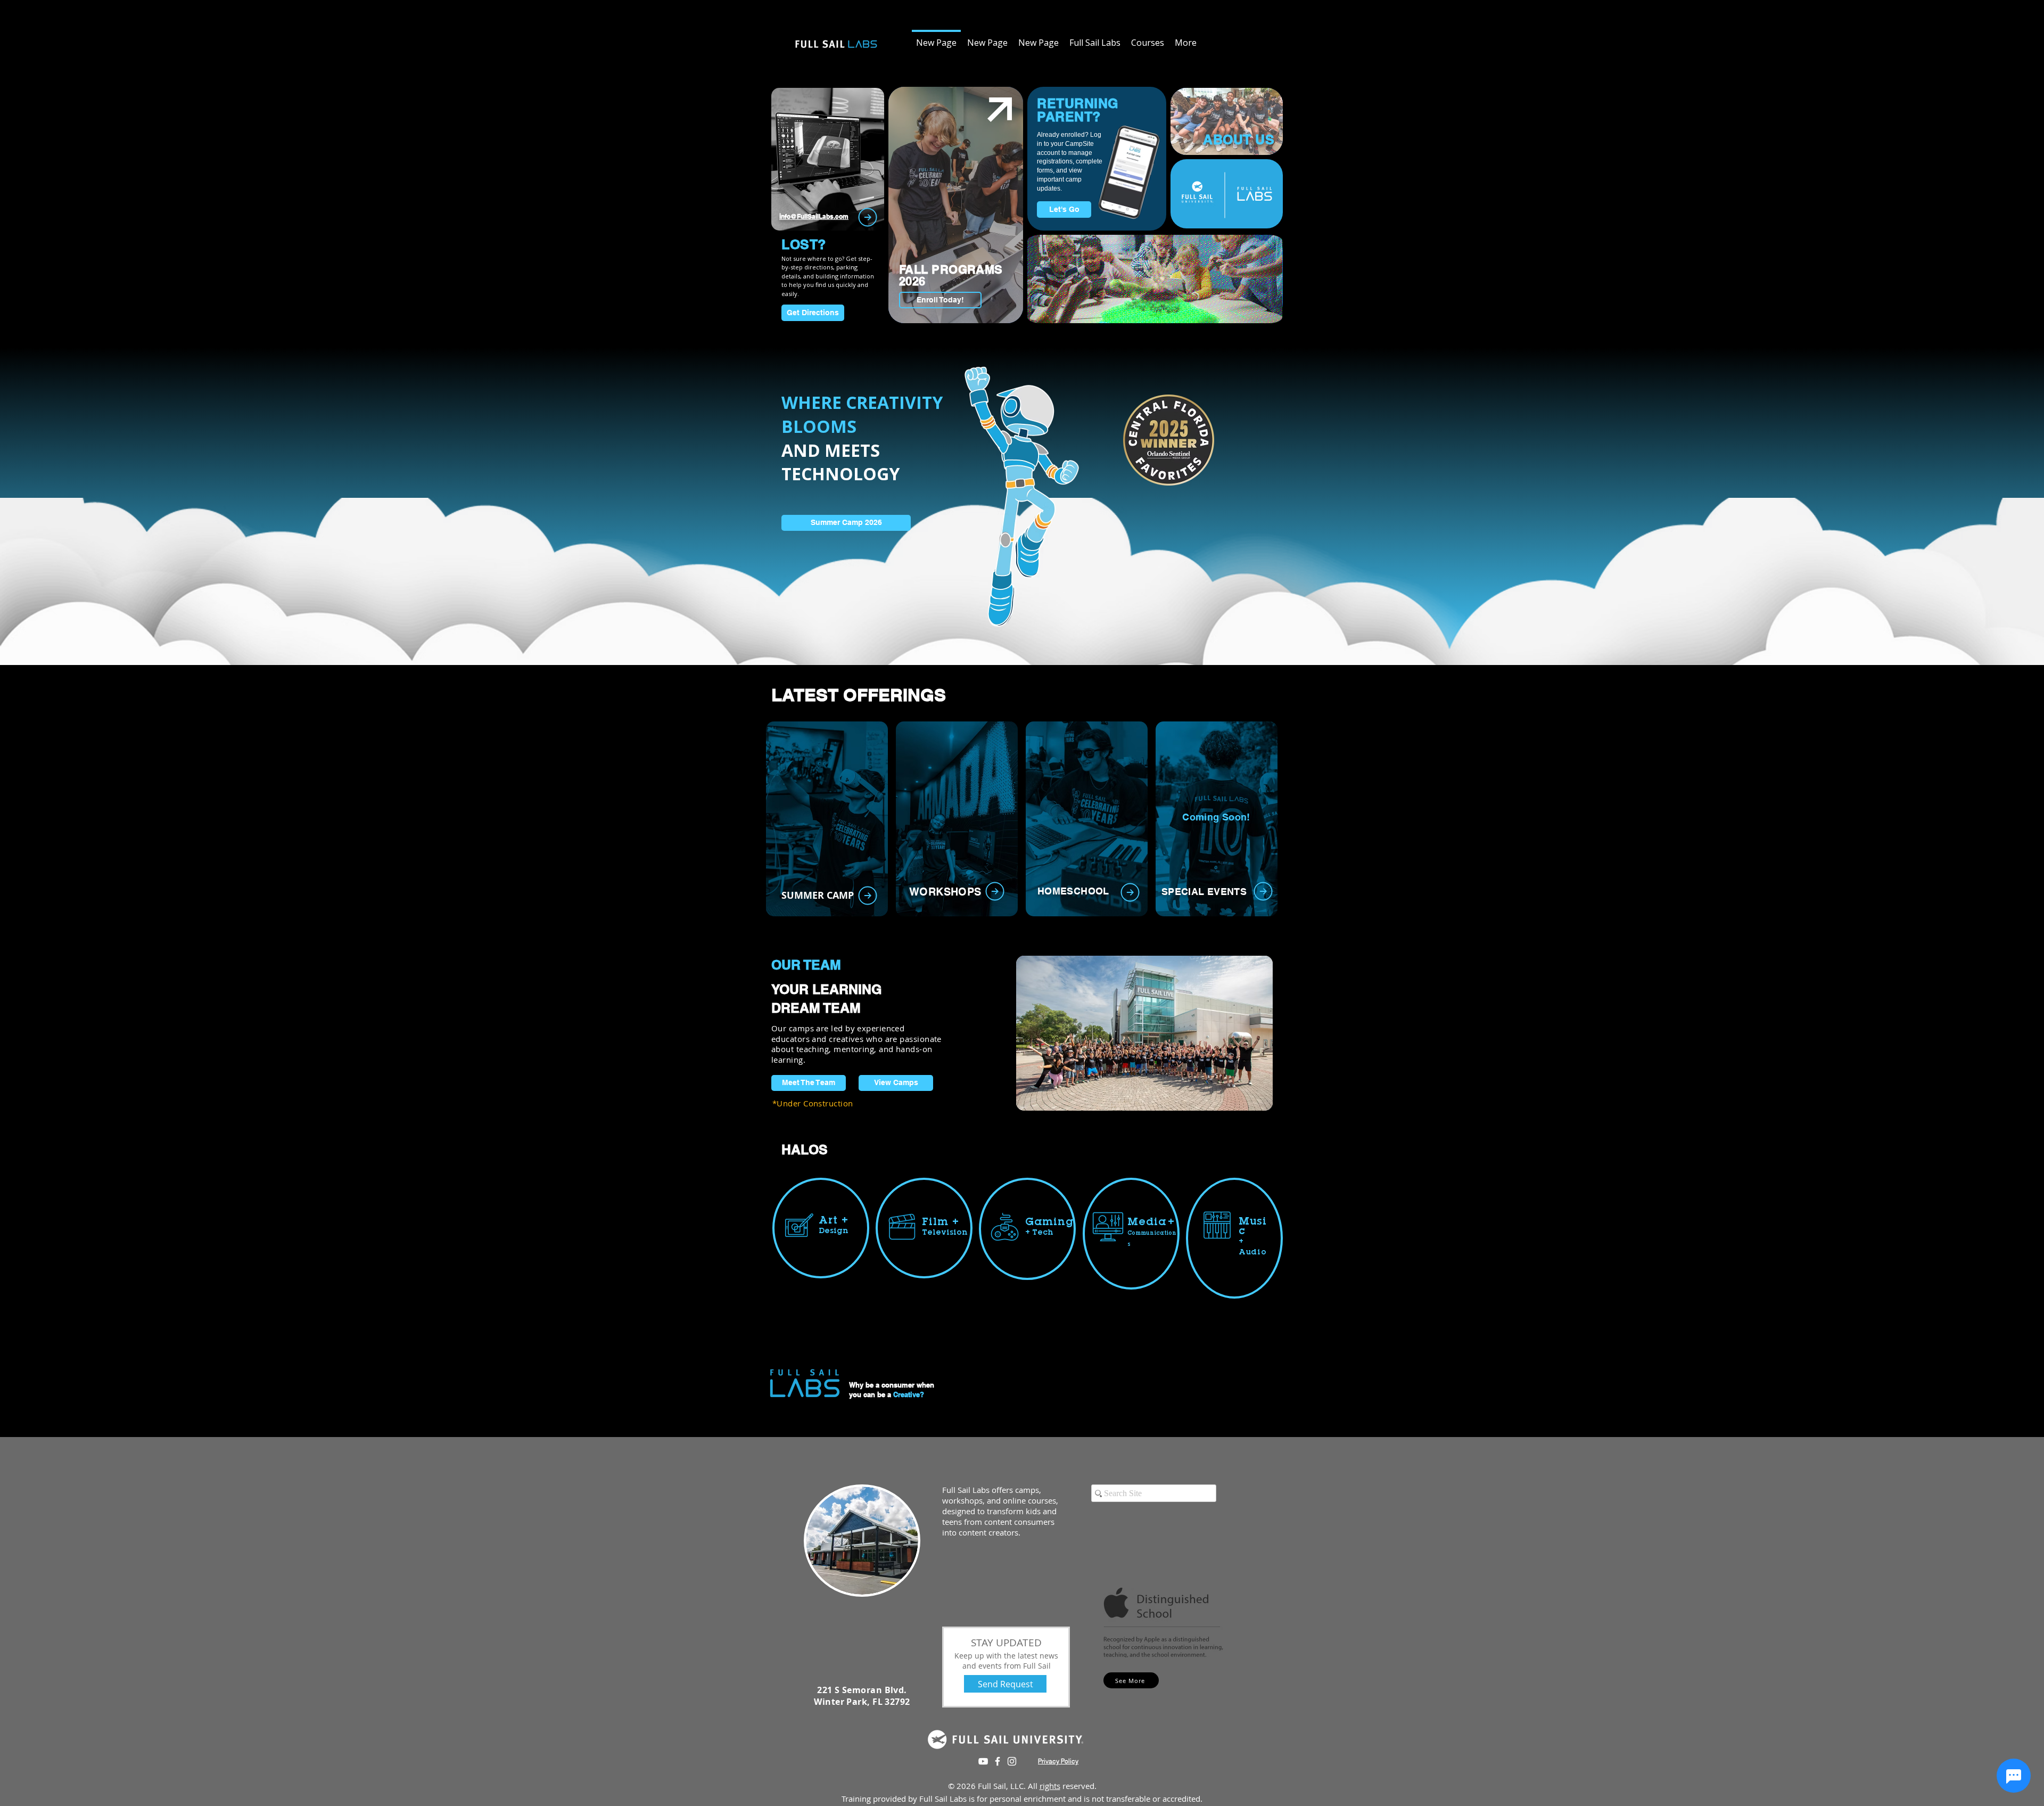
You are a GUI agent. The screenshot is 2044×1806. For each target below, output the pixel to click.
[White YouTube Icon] (983, 1761)
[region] (828, 163)
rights (1050, 1786)
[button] (1087, 819)
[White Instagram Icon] (1012, 1761)
